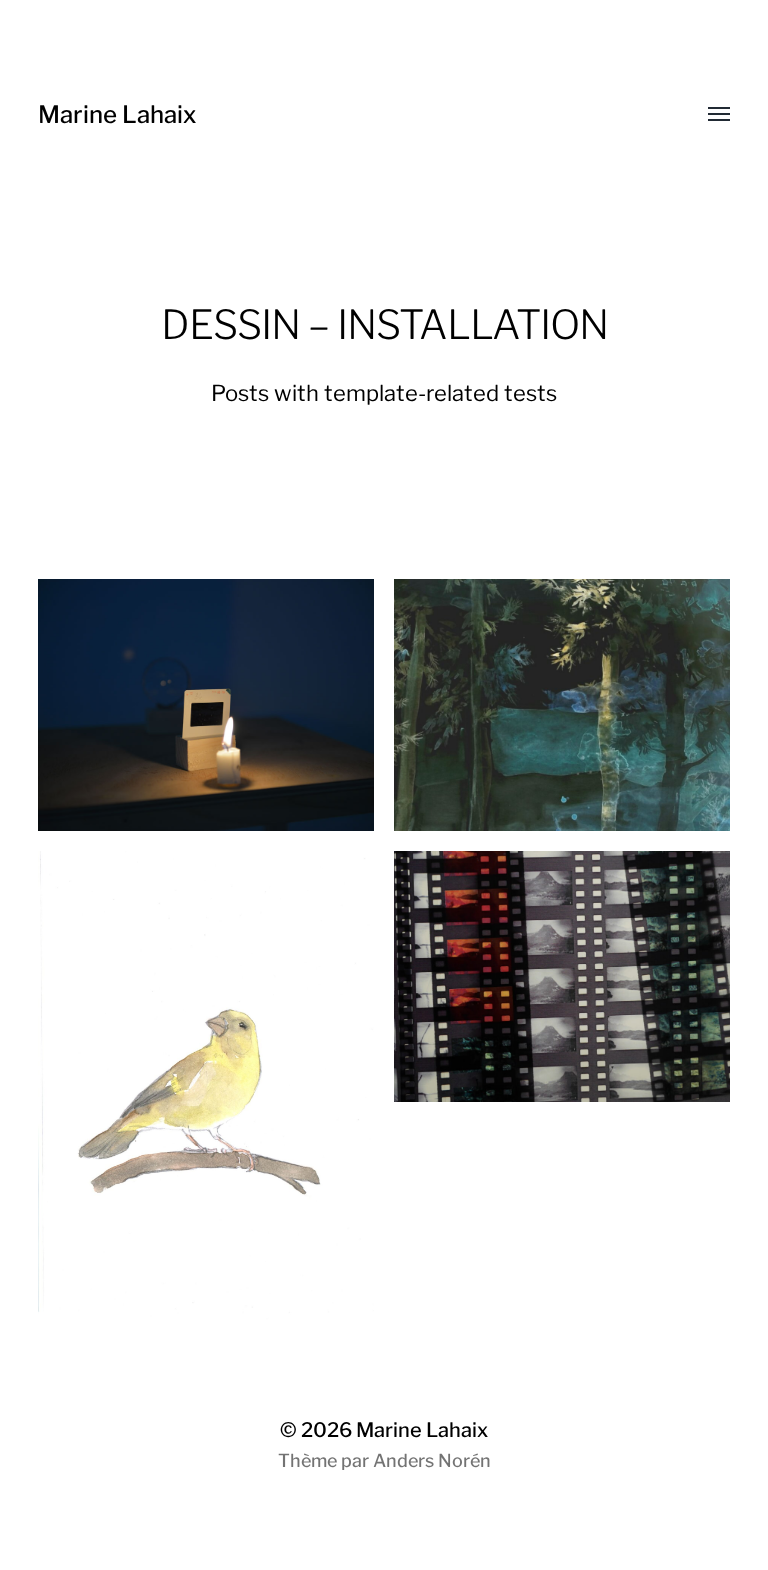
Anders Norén (432, 1460)
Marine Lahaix (117, 114)
